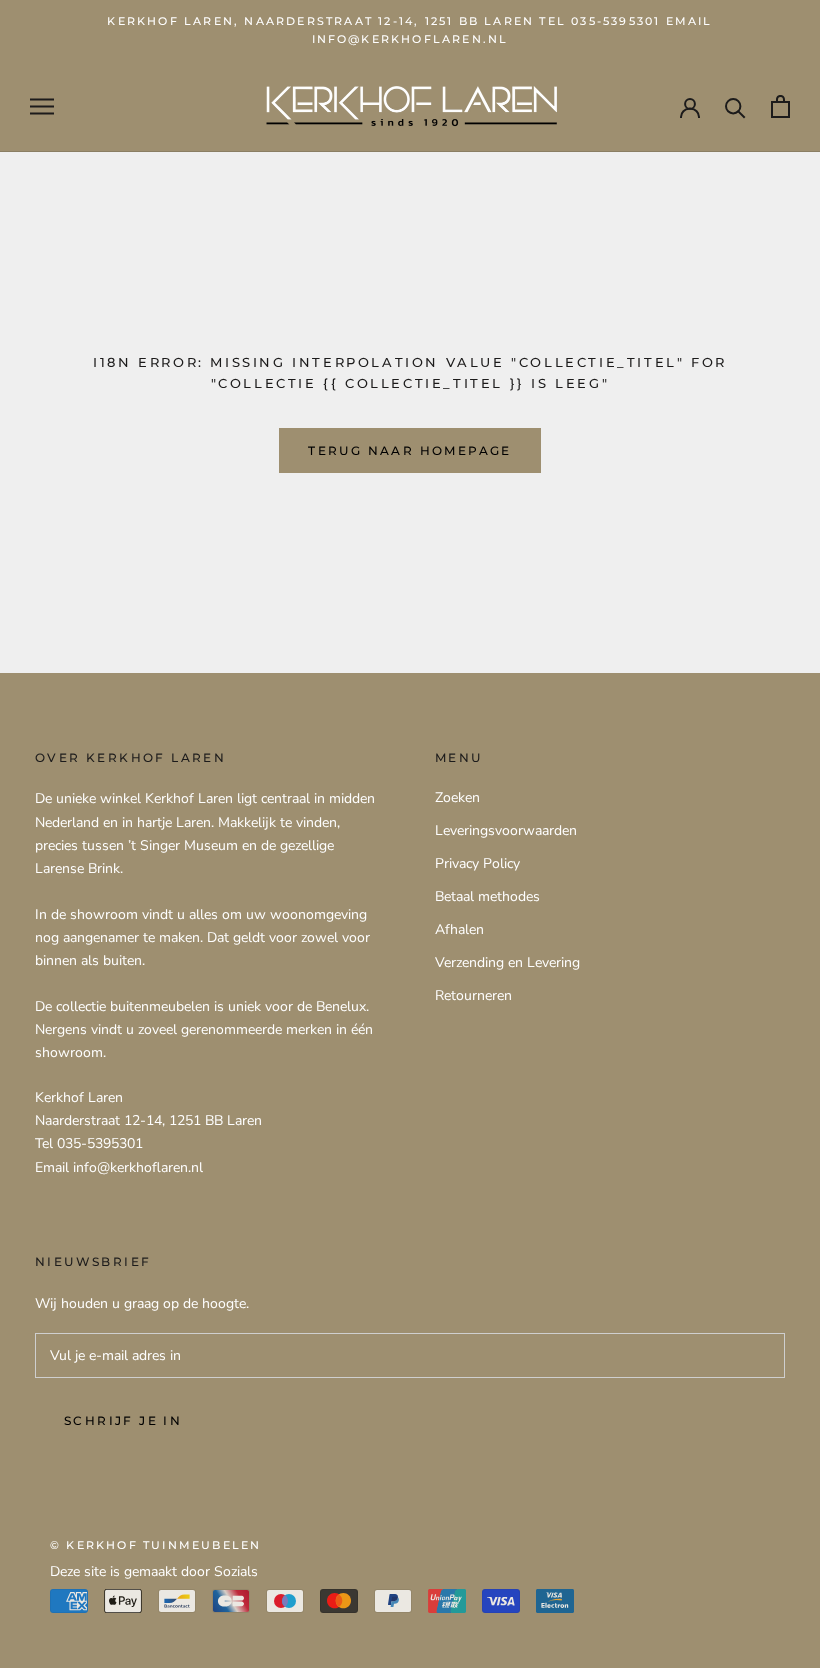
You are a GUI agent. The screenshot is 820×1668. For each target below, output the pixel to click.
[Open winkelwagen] (780, 106)
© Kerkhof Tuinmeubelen (155, 1545)
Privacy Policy (477, 863)
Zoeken (457, 797)
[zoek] (735, 106)
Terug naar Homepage (410, 450)
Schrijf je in (123, 1420)
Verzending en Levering (507, 962)
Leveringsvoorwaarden (506, 830)
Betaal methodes (487, 896)
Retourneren (473, 995)
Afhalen (459, 929)
